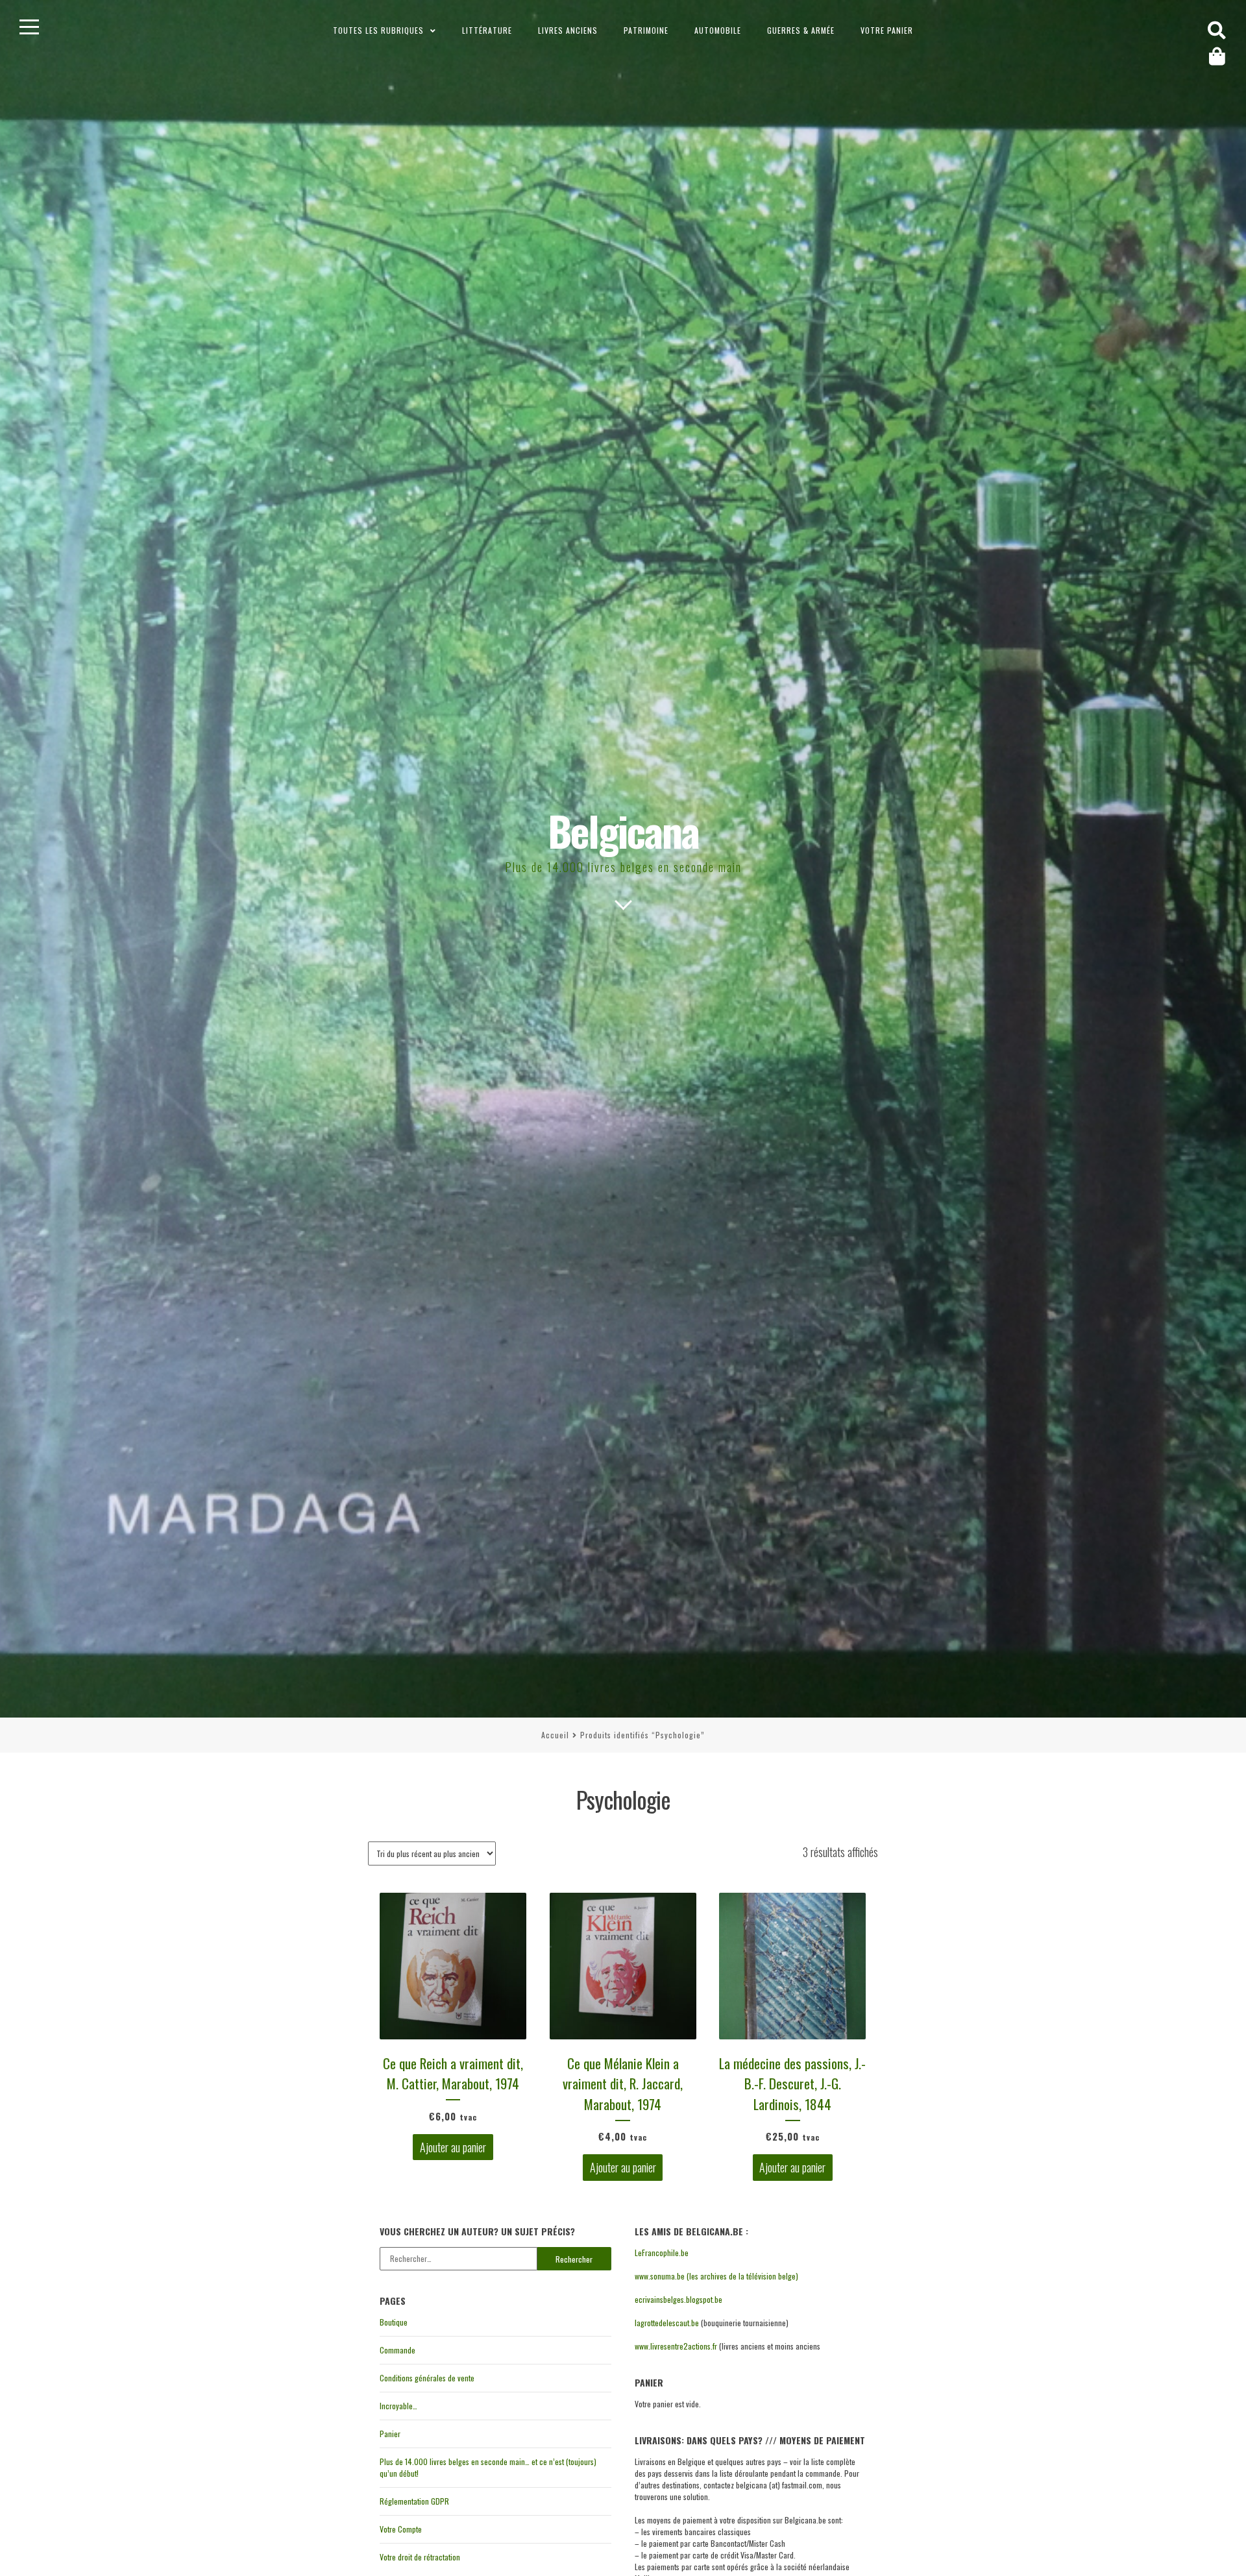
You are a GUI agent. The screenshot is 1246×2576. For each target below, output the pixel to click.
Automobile (718, 30)
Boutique (394, 2322)
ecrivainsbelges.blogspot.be (678, 2299)
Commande (397, 2350)
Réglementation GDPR (414, 2501)
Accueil (555, 1735)
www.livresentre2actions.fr (676, 2346)
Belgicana (623, 830)
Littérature (487, 30)
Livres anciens (568, 30)
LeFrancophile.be (662, 2253)
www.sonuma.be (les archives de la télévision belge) (716, 2276)
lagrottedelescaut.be (667, 2323)
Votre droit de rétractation (420, 2557)
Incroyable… (398, 2406)
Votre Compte (401, 2529)
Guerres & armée (801, 30)
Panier (390, 2434)
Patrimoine (646, 30)
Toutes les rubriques (378, 30)
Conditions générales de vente (427, 2378)
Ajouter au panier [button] (453, 2147)
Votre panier (887, 30)
